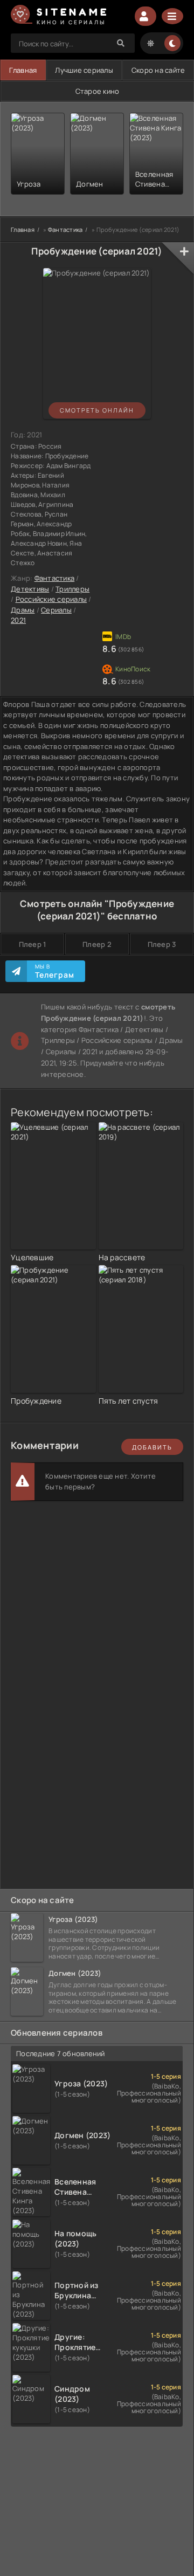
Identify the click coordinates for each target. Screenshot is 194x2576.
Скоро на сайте (158, 70)
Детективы (30, 589)
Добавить (152, 1447)
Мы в (55, 971)
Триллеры (72, 589)
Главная (23, 70)
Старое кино (98, 91)
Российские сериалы (51, 599)
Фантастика (55, 578)
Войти (145, 16)
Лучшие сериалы (84, 70)
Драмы (23, 610)
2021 (18, 620)
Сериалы (56, 610)
